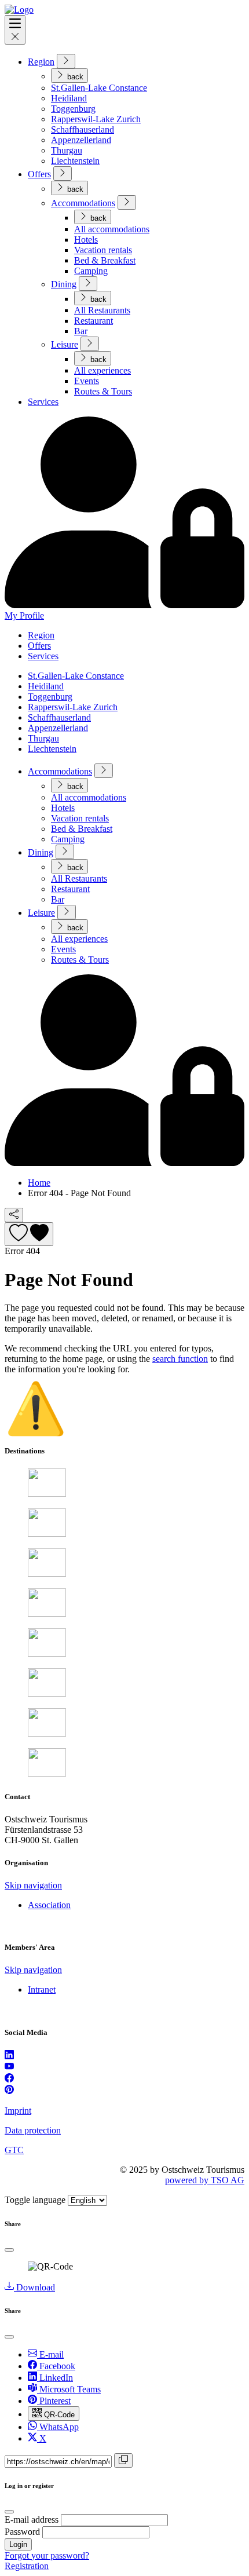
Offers (39, 174)
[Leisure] (90, 344)
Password (22, 2532)
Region (41, 62)
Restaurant (94, 321)
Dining (64, 284)
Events (87, 381)
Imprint (18, 2111)
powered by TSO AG (205, 2180)
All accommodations (112, 229)
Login (18, 2544)
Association (49, 1905)
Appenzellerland (81, 140)
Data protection (33, 2130)
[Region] (66, 61)
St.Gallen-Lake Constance (99, 88)
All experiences (102, 370)
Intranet (42, 1989)
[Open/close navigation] (15, 30)
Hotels (86, 240)
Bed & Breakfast (105, 260)
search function (180, 1359)
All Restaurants (102, 310)
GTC (14, 2150)
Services (43, 402)
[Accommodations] (127, 202)
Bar (81, 331)
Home (39, 1183)
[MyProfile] (124, 1163)
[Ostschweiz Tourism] (19, 10)
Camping (91, 271)
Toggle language (35, 2200)
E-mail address (32, 2520)
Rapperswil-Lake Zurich (96, 119)
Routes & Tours (103, 391)
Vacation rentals (103, 250)
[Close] (9, 2250)
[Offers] (63, 173)
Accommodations (83, 203)
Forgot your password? (47, 2555)
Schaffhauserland (83, 129)
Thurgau (67, 150)
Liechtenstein (75, 161)
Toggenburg (73, 109)
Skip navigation (33, 1885)
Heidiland (69, 98)
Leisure (65, 344)
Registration (27, 2566)
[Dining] (88, 284)
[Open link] (9, 2056)
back (74, 77)
